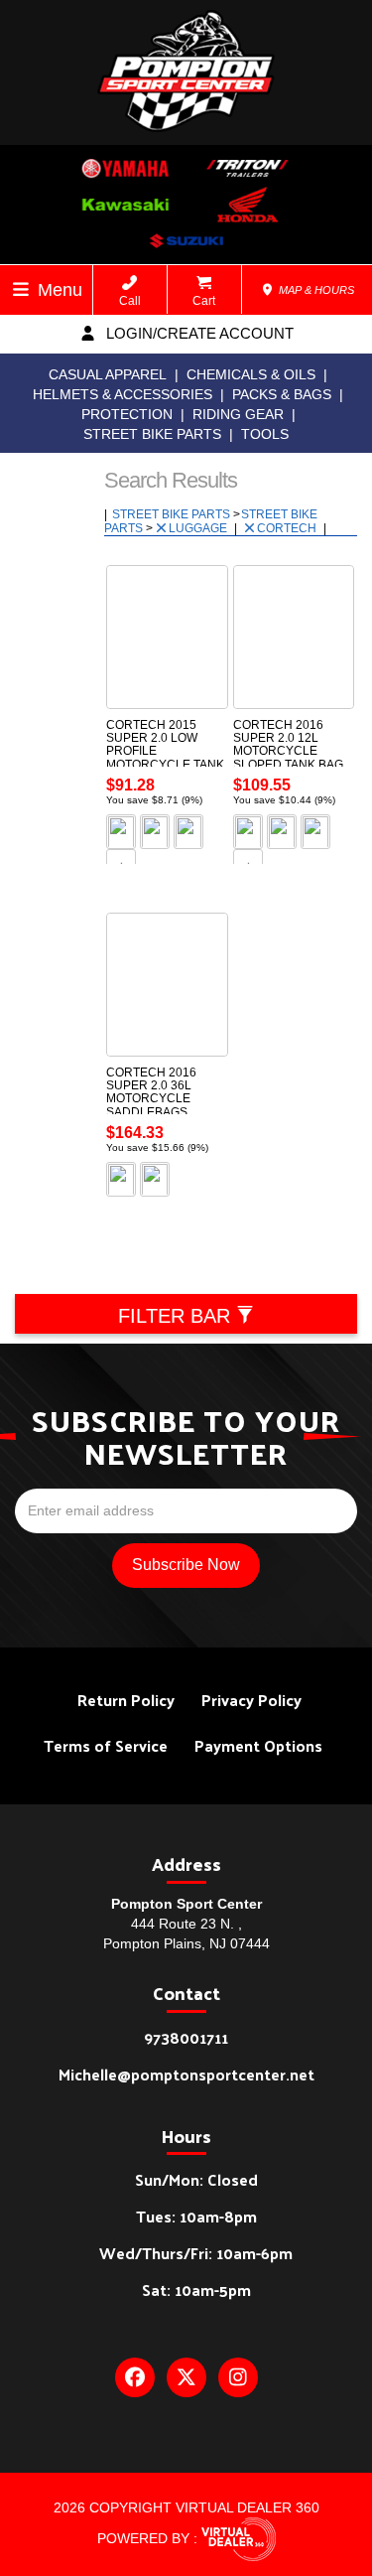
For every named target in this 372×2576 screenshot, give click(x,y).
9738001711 (186, 2037)
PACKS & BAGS (282, 394)
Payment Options (258, 1745)
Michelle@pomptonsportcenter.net (186, 2074)
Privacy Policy (251, 1700)
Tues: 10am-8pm (196, 2216)
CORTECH (288, 528)
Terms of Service (106, 1745)
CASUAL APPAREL (108, 374)
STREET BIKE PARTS (152, 434)
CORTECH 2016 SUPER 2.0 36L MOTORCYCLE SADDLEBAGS (151, 1092)
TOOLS (265, 434)
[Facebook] (135, 2377)
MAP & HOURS (315, 290)
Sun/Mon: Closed (196, 2179)
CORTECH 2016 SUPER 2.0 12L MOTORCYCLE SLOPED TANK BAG (288, 745)
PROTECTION (127, 414)
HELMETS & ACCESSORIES (123, 394)
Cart (204, 301)
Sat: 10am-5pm (196, 2290)
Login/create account (198, 333)
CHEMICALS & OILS (251, 374)
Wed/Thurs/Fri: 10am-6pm (196, 2253)
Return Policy (126, 1700)
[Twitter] (186, 2377)
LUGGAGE (199, 528)
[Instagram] (238, 2377)
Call (130, 301)
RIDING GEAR (238, 414)
